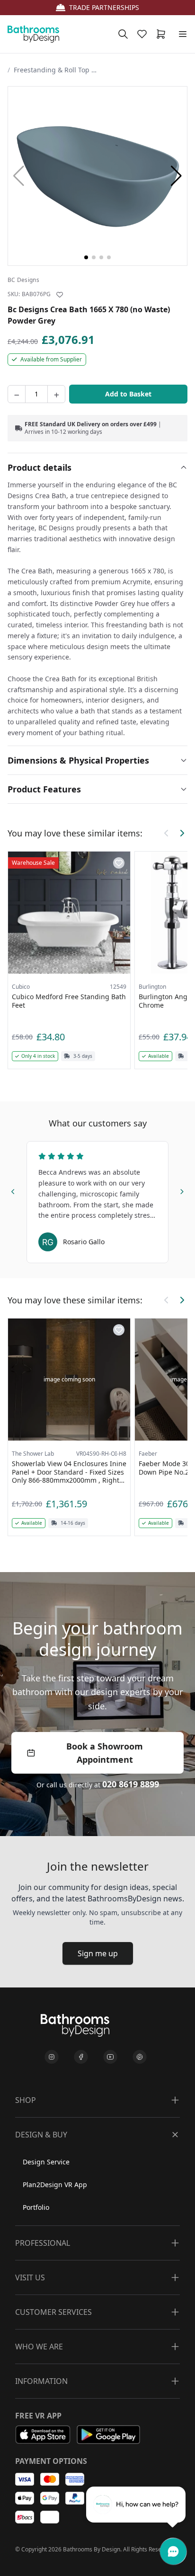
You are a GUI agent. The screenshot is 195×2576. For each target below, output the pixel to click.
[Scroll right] (182, 833)
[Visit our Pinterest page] (140, 2057)
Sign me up (98, 1953)
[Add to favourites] (60, 295)
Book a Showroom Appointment (105, 1753)
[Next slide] (182, 1190)
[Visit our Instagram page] (52, 2057)
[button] (176, 176)
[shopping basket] (163, 34)
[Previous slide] (13, 1190)
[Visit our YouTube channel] (110, 2057)
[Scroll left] (167, 833)
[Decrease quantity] (17, 394)
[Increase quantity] (56, 394)
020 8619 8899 (131, 1784)
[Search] (123, 34)
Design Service (46, 2162)
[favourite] (144, 34)
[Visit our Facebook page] (81, 2057)
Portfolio (36, 2207)
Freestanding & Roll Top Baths (56, 70)
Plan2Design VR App (55, 2185)
